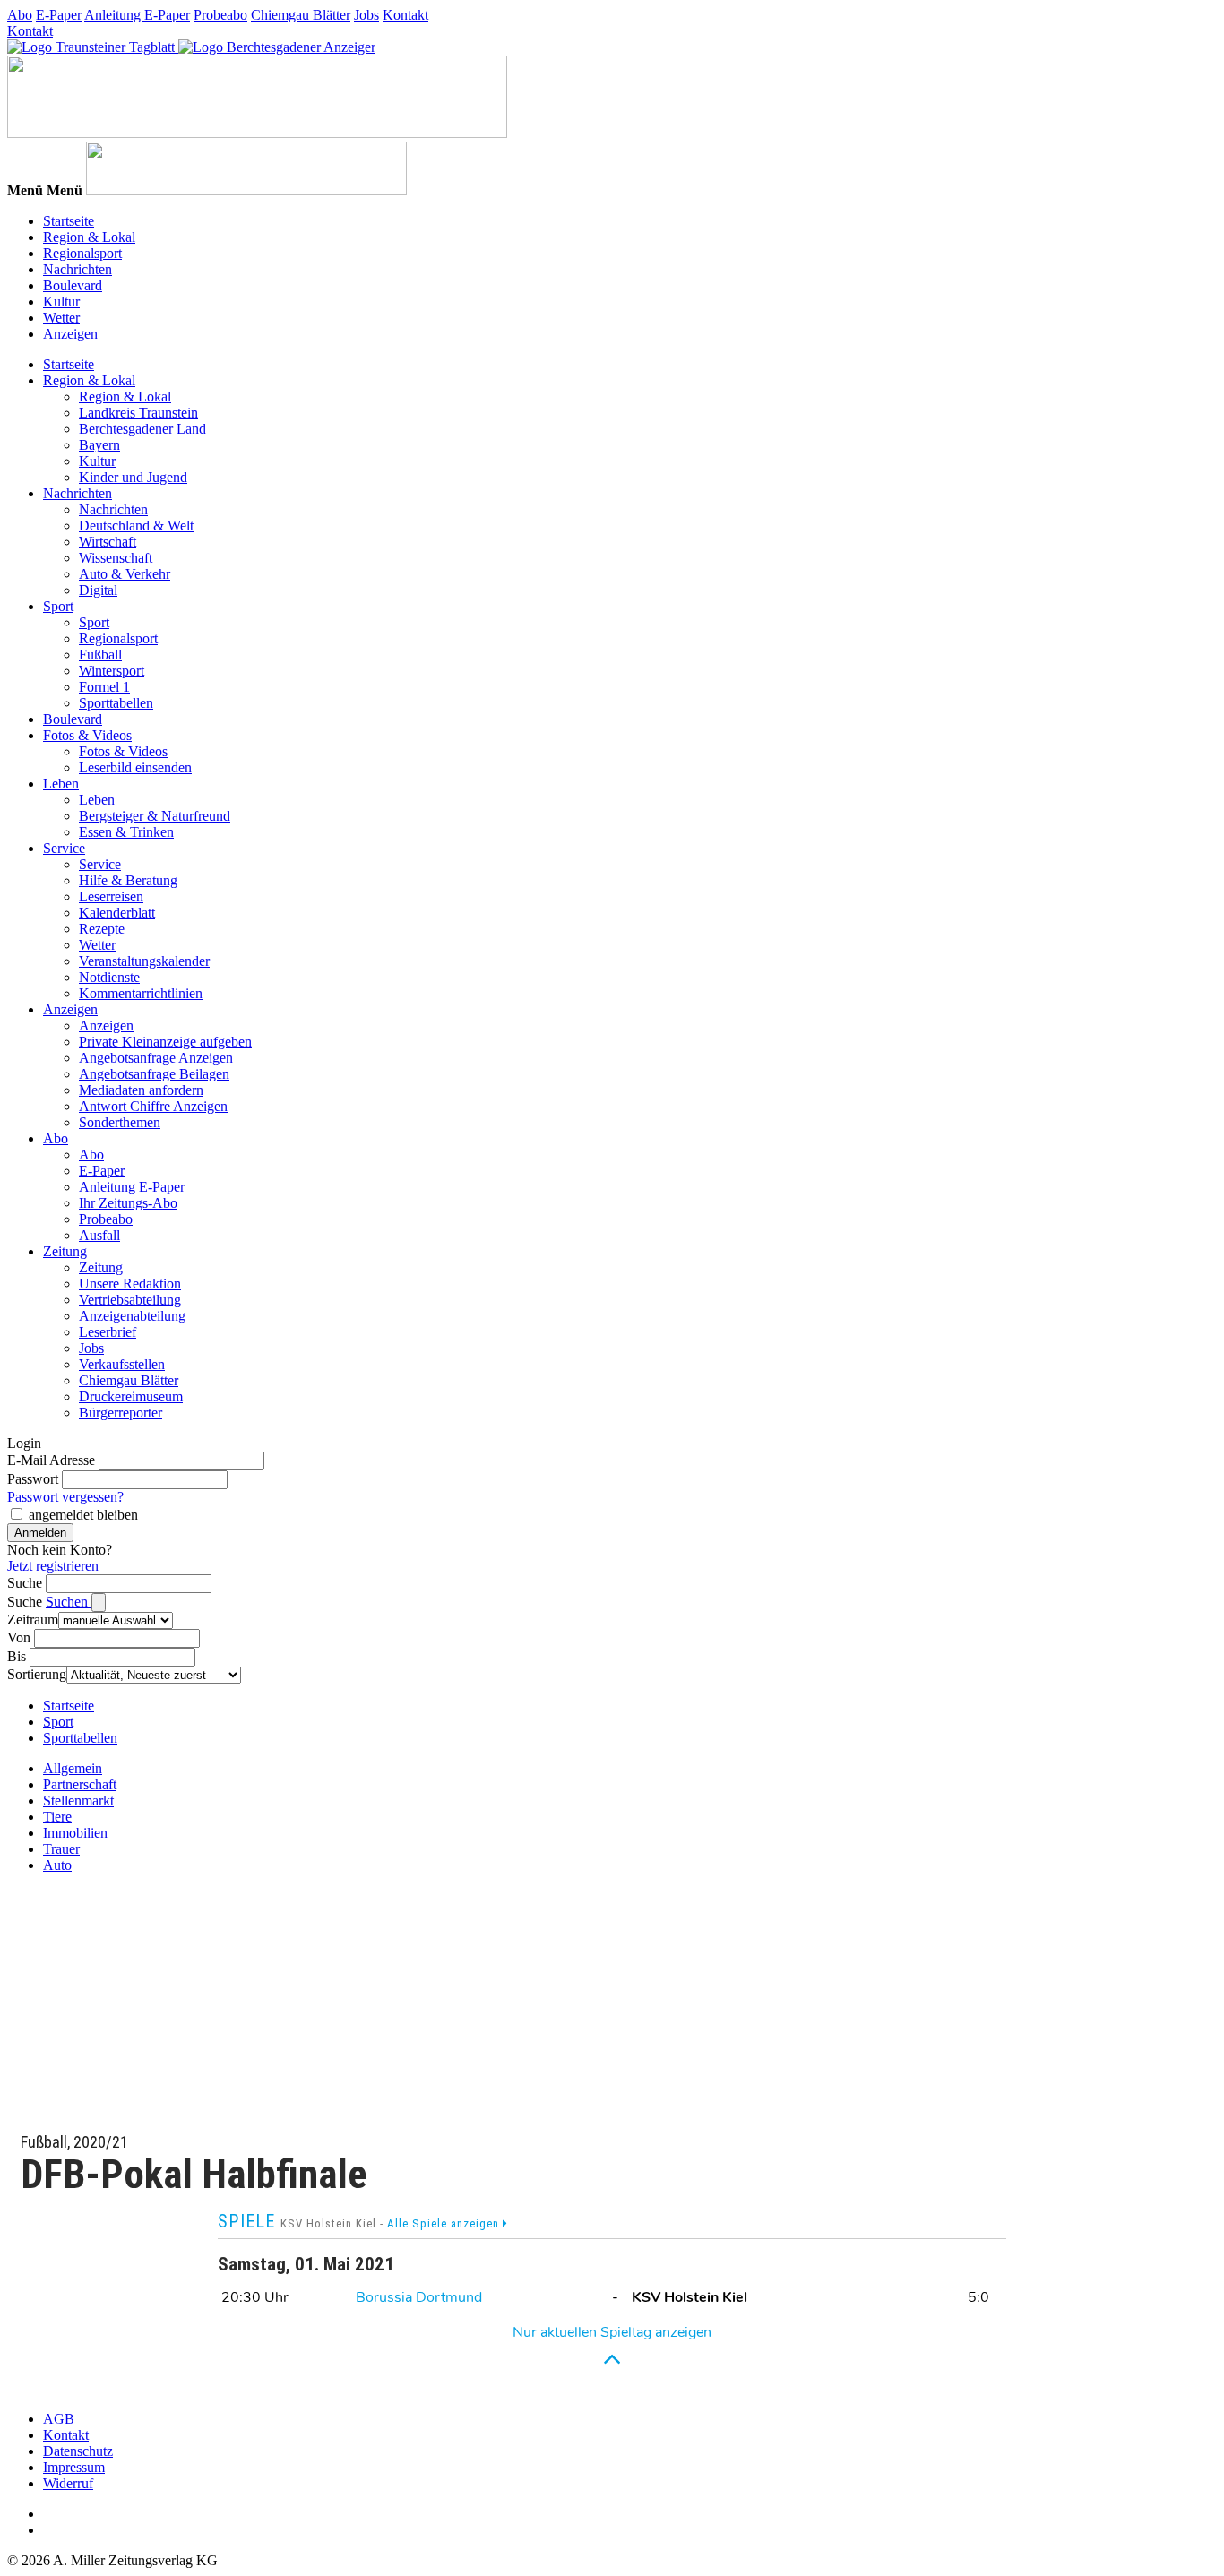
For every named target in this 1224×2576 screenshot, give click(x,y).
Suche (25, 1583)
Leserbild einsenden (135, 767)
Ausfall (99, 1235)
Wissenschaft (116, 558)
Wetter (61, 318)
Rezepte (102, 929)
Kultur (61, 302)
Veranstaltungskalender (144, 961)
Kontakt (405, 15)
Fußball (100, 655)
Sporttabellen (116, 703)
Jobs (366, 15)
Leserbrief (108, 1332)
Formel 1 (104, 687)
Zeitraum (33, 1620)
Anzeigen (70, 334)
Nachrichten (78, 269)
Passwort (33, 1479)
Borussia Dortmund (419, 2297)
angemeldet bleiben (83, 1515)
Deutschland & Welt (136, 526)
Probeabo (220, 15)
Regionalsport (82, 253)
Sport (58, 606)
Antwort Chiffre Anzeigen (153, 1106)
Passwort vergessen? (65, 1497)
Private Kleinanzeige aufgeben (165, 1042)
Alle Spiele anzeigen (445, 2223)
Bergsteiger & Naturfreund (155, 816)
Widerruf (68, 2483)
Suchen (69, 1602)
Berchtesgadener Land (142, 429)
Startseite (69, 221)
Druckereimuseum (131, 1396)
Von (19, 1637)
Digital (98, 590)
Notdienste (109, 977)
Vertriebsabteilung (130, 1300)
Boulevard (73, 285)
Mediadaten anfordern (141, 1090)
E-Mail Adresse (51, 1460)
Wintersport (112, 671)
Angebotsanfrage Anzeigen (156, 1058)
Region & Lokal (89, 237)
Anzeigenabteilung (132, 1316)
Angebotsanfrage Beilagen (154, 1074)
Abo (20, 15)
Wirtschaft (108, 542)
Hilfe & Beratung (128, 880)
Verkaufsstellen (122, 1364)
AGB (59, 2419)
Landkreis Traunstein (138, 413)
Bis (17, 1656)
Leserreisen (111, 896)
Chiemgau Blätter (301, 15)
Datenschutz (78, 2451)
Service (64, 848)
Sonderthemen (120, 1122)
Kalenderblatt (117, 913)
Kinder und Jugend (133, 477)
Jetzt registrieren (53, 1566)
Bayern (99, 445)
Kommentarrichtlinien (141, 993)
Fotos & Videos (87, 735)
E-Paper (59, 15)
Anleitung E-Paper (137, 15)
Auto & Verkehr (125, 574)
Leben (61, 784)
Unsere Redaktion (130, 1284)
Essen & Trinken (126, 832)
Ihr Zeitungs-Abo (128, 1203)
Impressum (74, 2467)
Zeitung (65, 1251)
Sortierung (37, 1674)
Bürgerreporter (121, 1413)
